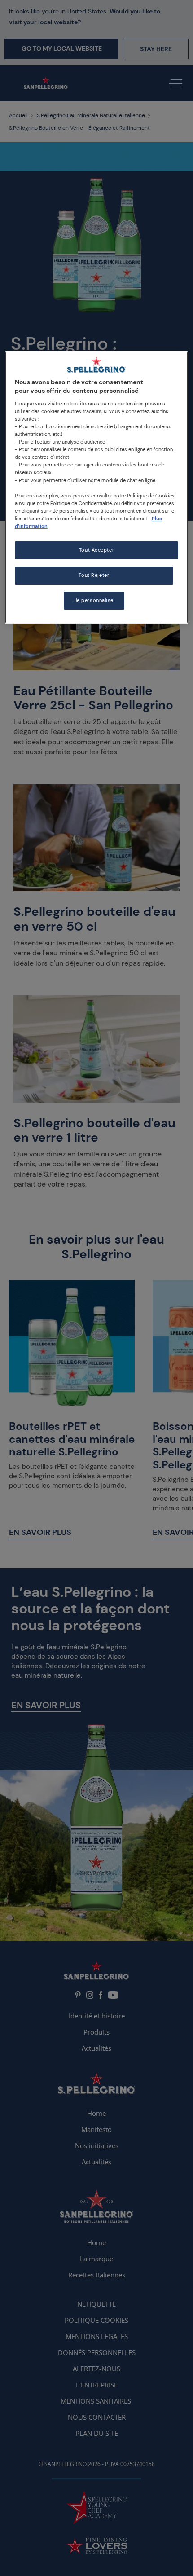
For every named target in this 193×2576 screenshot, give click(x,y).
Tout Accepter (96, 550)
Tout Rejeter (94, 575)
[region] (97, 487)
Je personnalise (94, 600)
